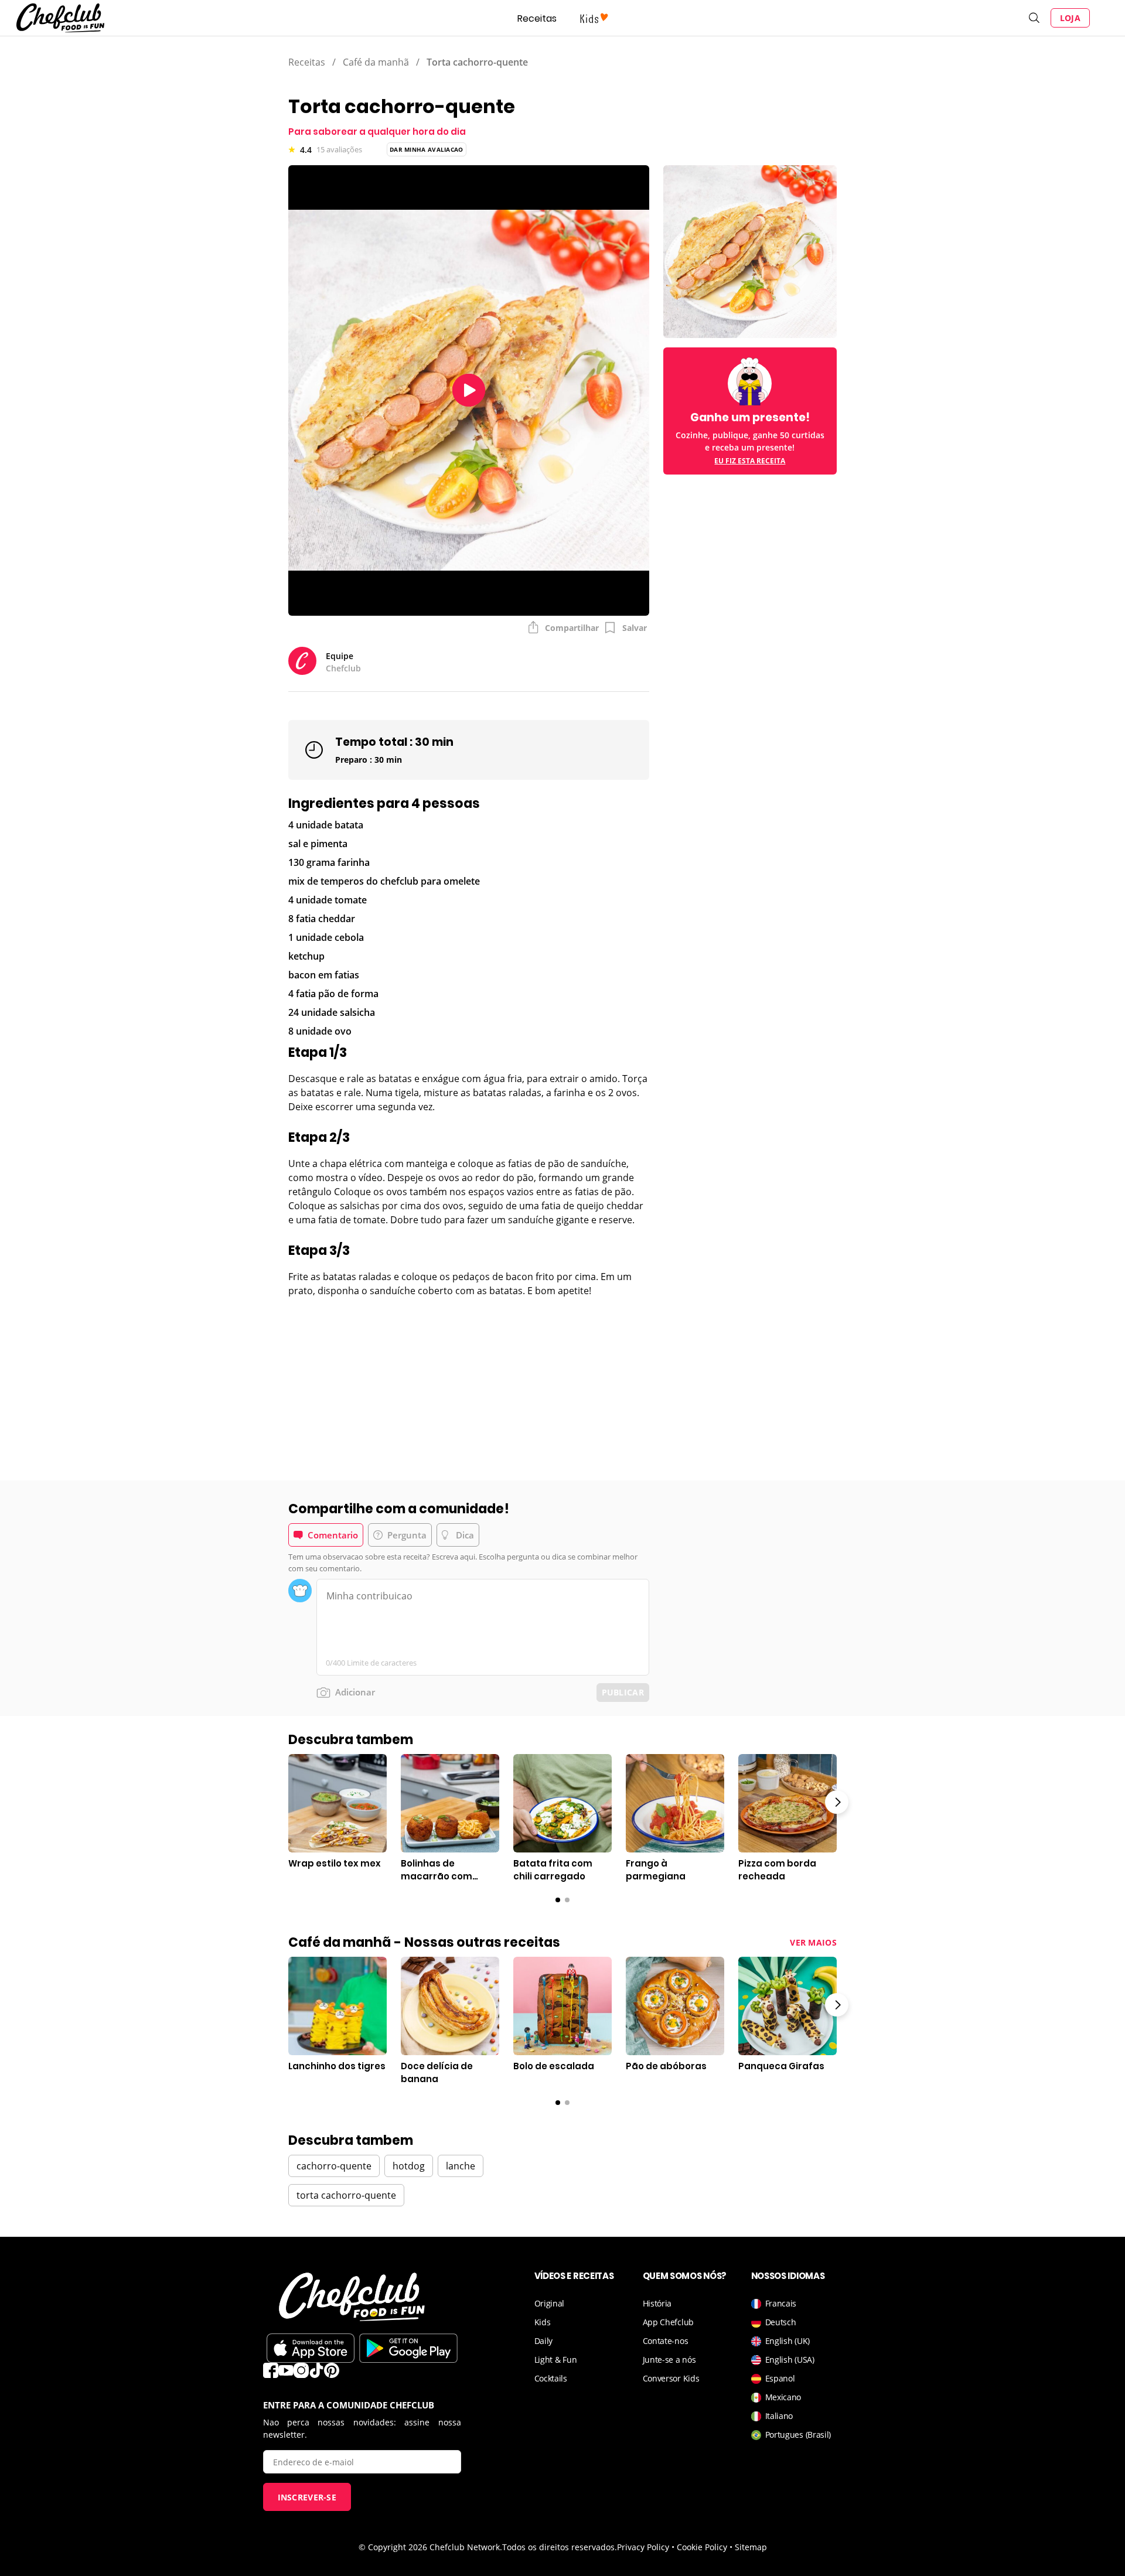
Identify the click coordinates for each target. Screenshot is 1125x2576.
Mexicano (783, 2397)
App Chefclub (668, 2322)
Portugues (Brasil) (798, 2435)
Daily (544, 2341)
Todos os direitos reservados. (560, 2547)
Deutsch (781, 2322)
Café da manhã (376, 62)
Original (550, 2303)
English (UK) (787, 2341)
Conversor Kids (671, 2378)
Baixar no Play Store (408, 2348)
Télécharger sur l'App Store (311, 2348)
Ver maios (813, 1942)
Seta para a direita (837, 1802)
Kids (543, 2322)
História (657, 2303)
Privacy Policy (643, 2547)
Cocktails (551, 2378)
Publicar (623, 1692)
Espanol (780, 2378)
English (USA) (790, 2360)
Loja (1070, 18)
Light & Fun (556, 2360)
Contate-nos (666, 2341)
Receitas (537, 18)
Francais (781, 2303)
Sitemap (751, 2547)
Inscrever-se (307, 2497)
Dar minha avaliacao (427, 149)
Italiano (779, 2416)
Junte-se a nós (669, 2360)
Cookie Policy (702, 2547)
